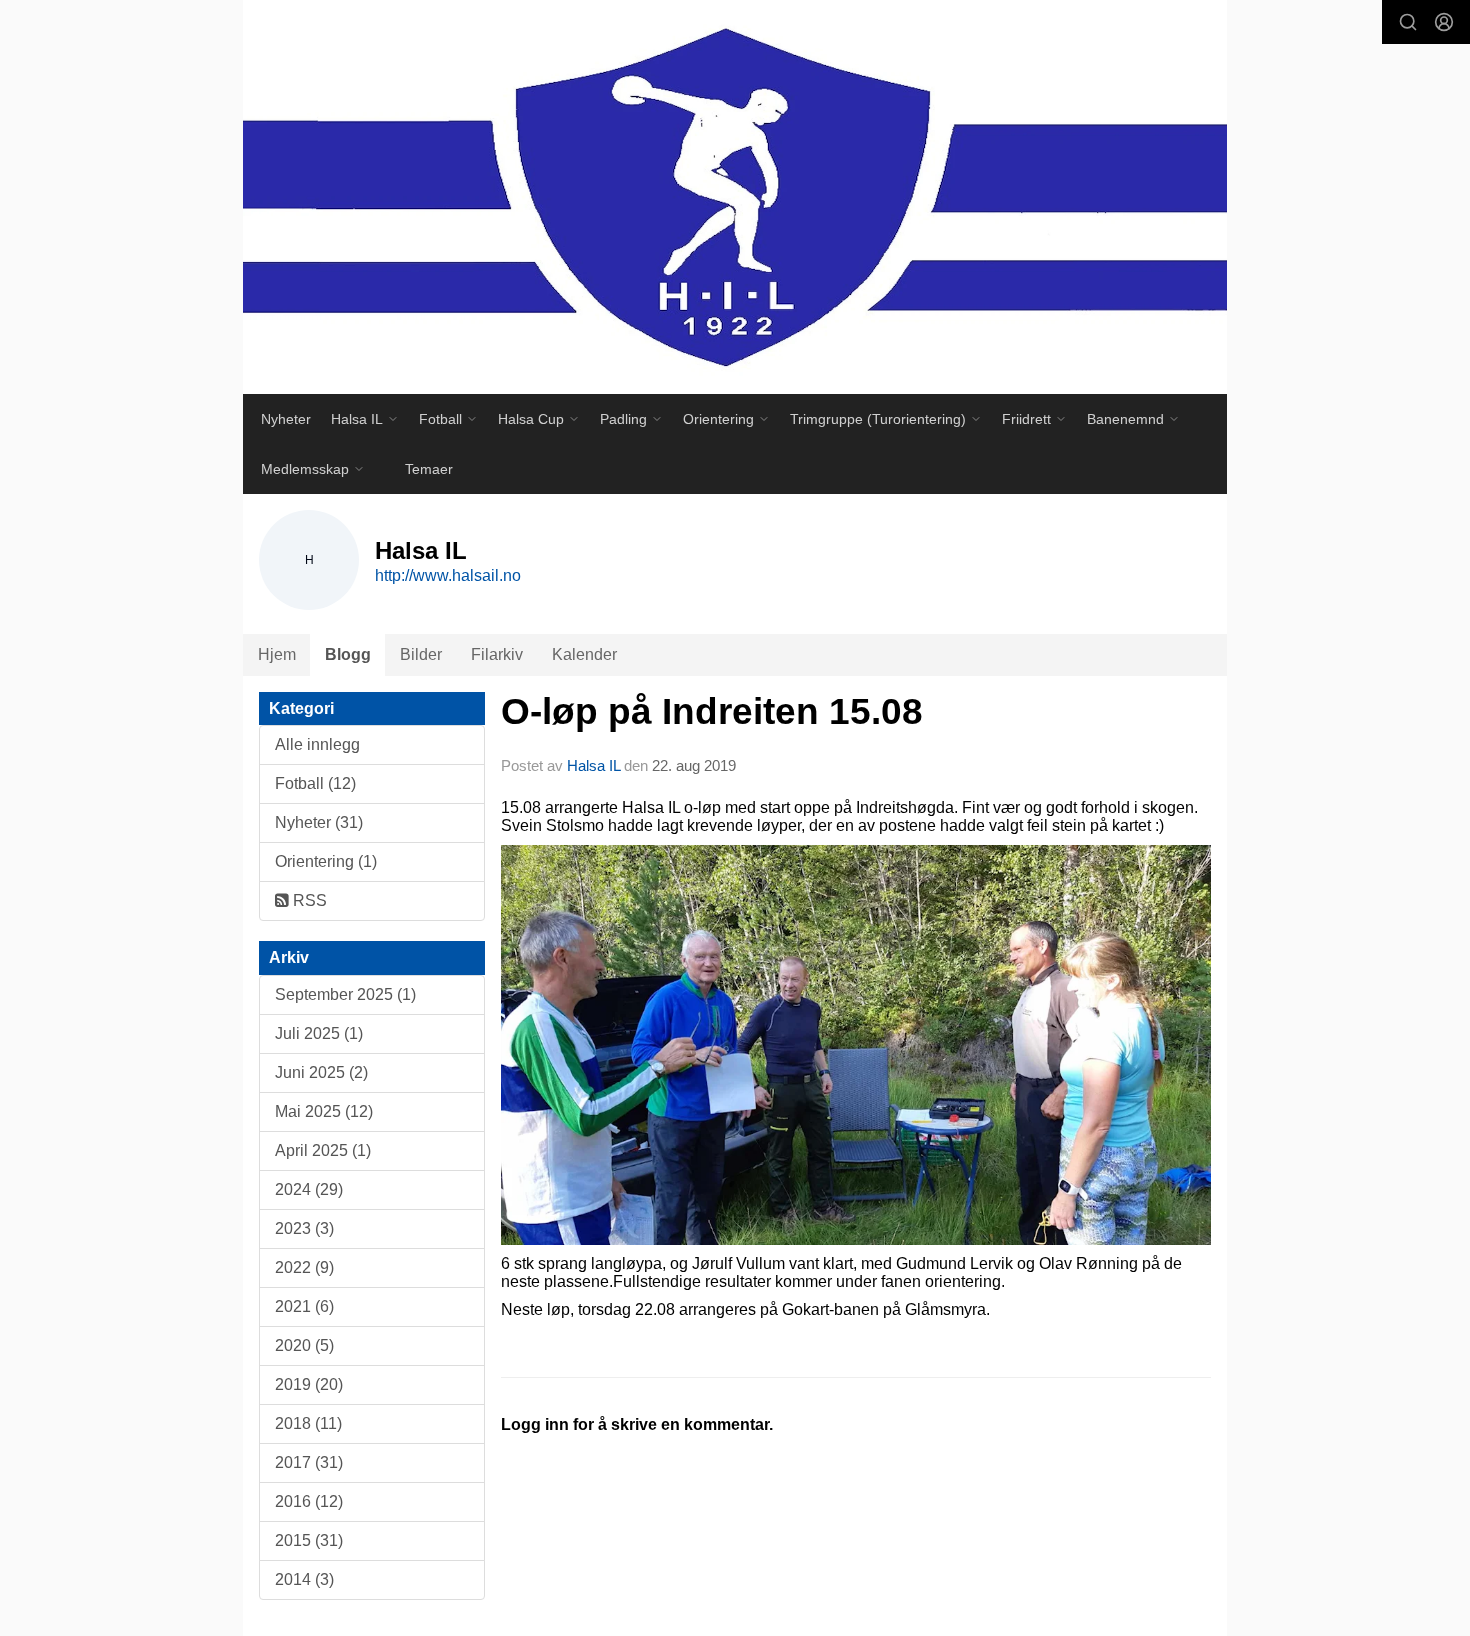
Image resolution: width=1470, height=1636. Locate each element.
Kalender (584, 654)
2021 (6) (304, 1306)
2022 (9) (304, 1267)
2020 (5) (304, 1345)
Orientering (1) (326, 861)
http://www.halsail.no (448, 575)
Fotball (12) (315, 783)
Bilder (421, 654)
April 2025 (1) (323, 1150)
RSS (308, 900)
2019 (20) (309, 1384)
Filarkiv (497, 654)
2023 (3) (304, 1228)
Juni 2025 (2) (321, 1072)
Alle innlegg (317, 744)
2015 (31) (309, 1540)
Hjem (277, 654)
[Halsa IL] (735, 197)
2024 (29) (309, 1189)
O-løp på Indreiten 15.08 (712, 711)
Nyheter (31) (319, 822)
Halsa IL (595, 765)
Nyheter (286, 419)
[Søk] (1408, 22)
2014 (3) (304, 1579)
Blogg (348, 654)
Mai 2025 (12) (324, 1111)
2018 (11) (308, 1423)
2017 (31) (309, 1462)
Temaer (429, 469)
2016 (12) (309, 1501)
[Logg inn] (1444, 22)
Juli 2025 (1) (319, 1033)
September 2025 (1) (345, 994)
